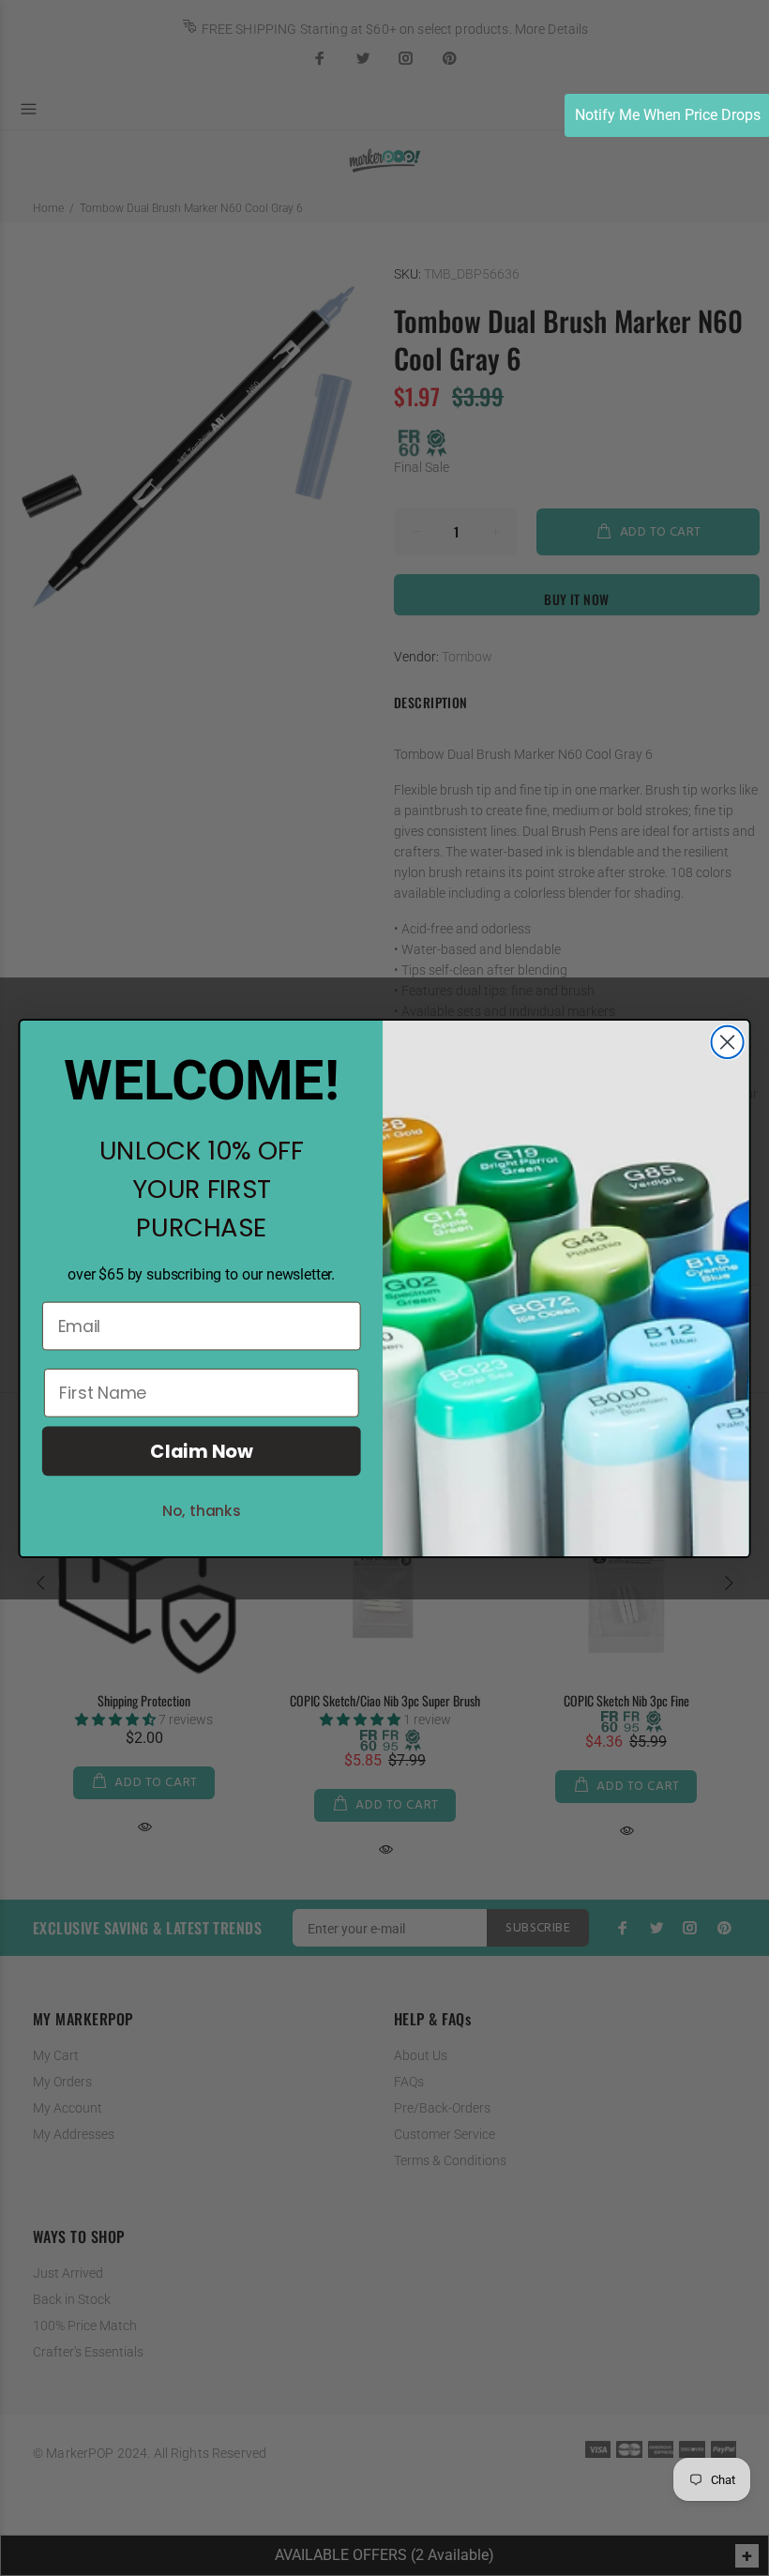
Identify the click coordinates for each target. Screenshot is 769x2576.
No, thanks (202, 1510)
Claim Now (201, 1451)
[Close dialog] (728, 1041)
